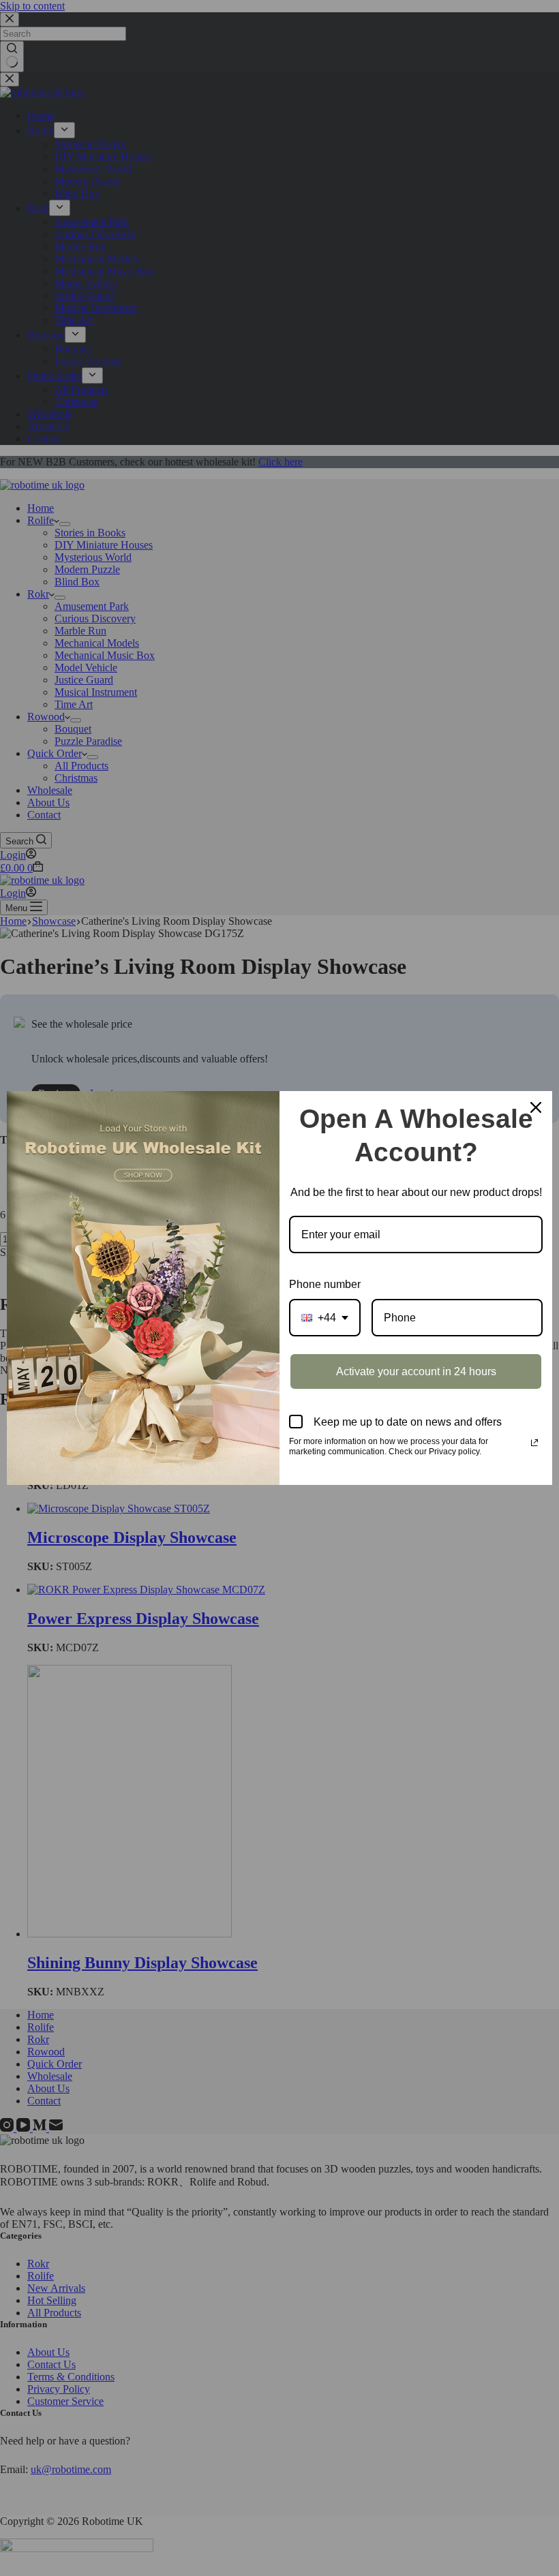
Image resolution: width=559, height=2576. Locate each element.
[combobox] (325, 1318)
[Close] (536, 1107)
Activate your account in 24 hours (416, 1371)
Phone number (325, 1284)
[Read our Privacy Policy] (534, 1443)
